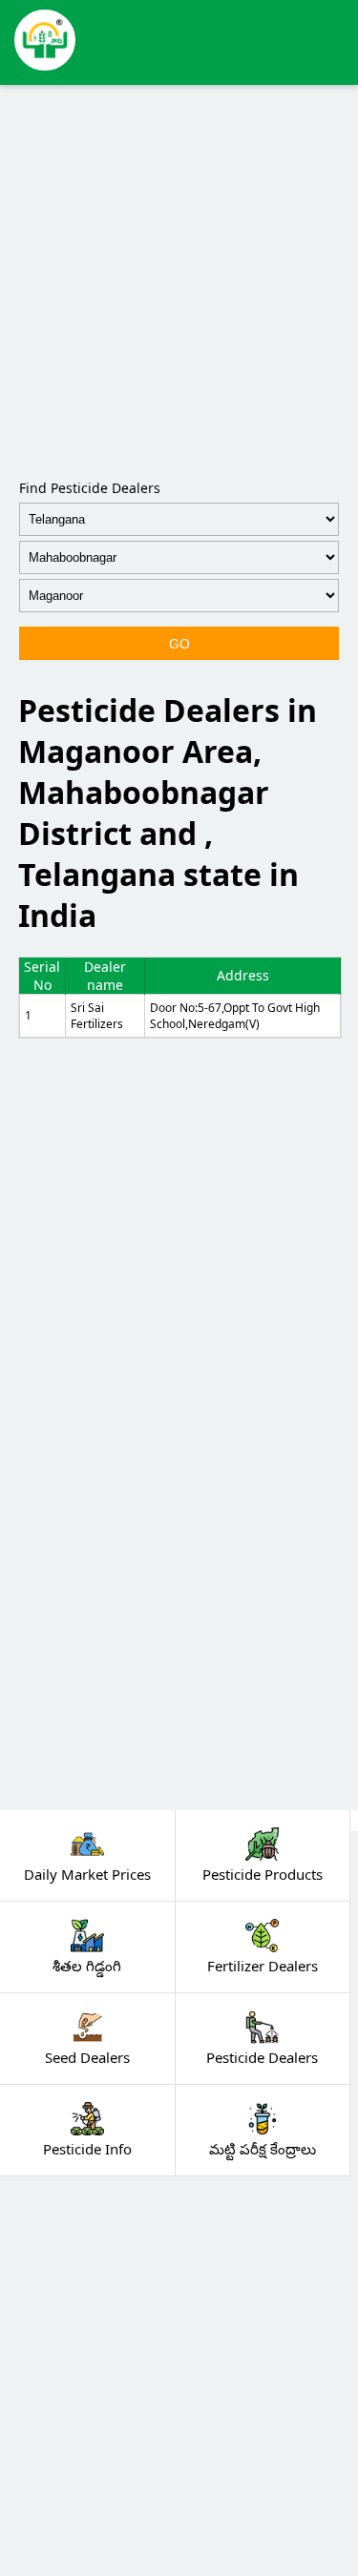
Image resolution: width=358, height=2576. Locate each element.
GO (179, 644)
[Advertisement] (179, 278)
